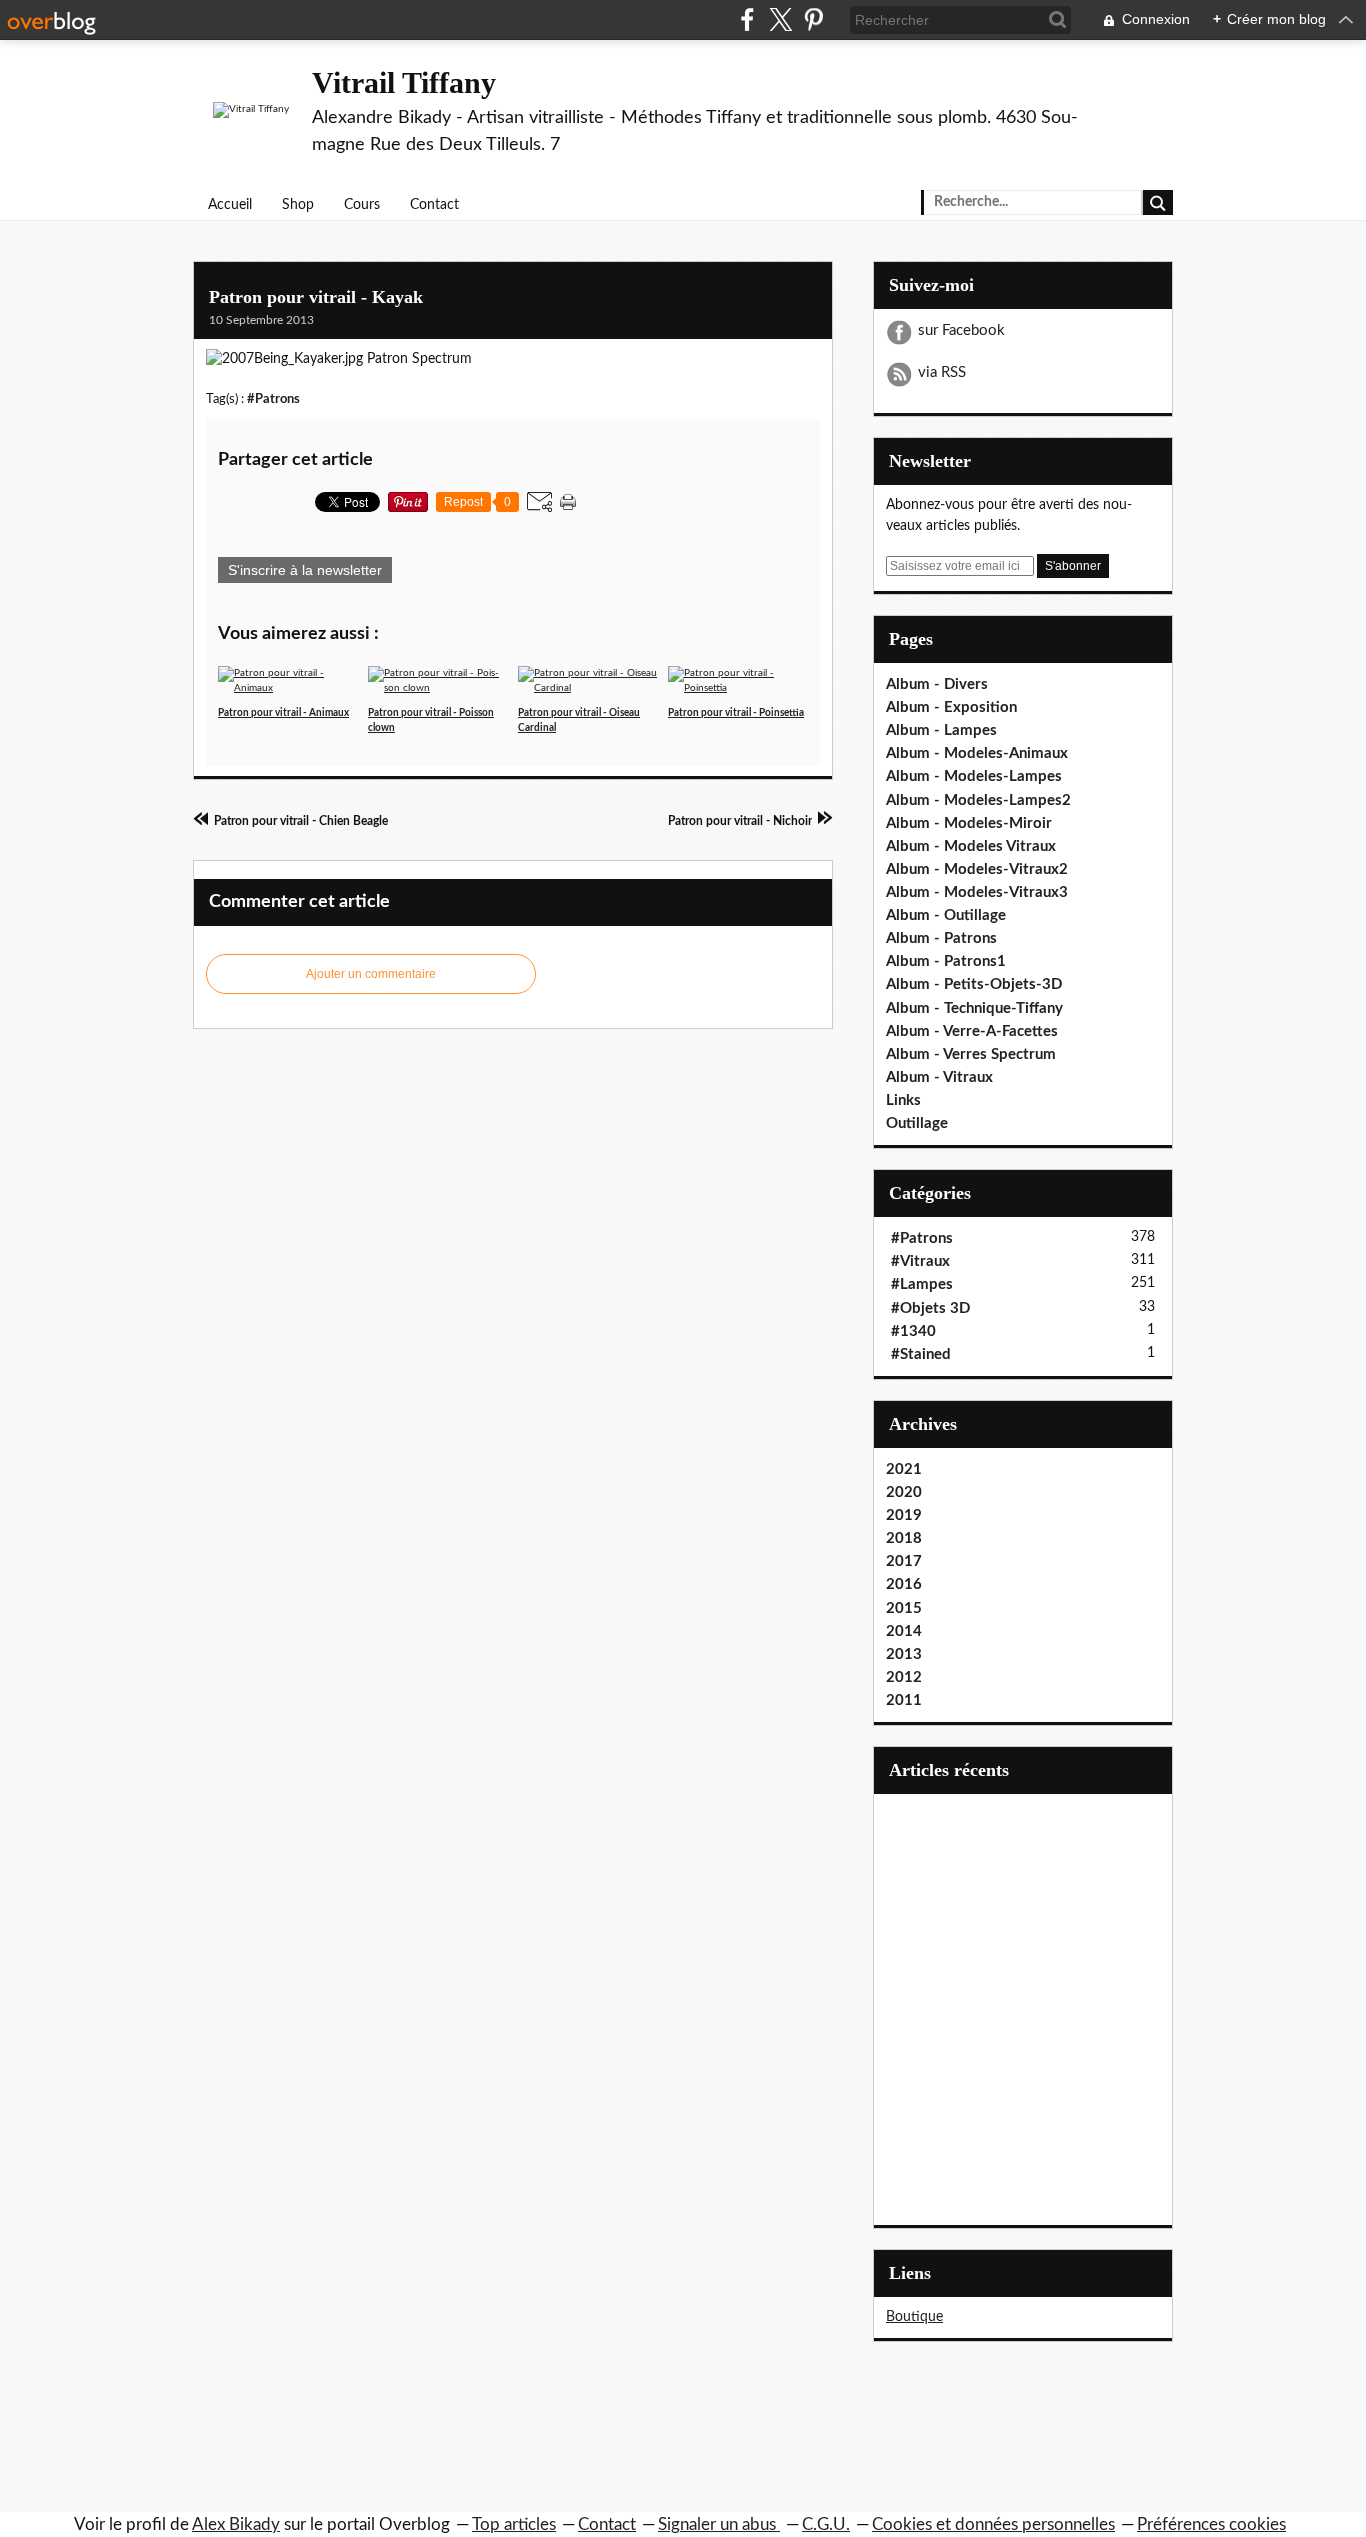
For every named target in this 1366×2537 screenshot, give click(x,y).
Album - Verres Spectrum (971, 1054)
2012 (904, 1677)
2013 (904, 1654)
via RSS (942, 372)
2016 (904, 1584)
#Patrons (273, 399)
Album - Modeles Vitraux (971, 846)
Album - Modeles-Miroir (969, 823)
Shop (298, 205)
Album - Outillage (946, 915)
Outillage (917, 1123)
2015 (904, 1608)
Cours (362, 205)
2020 (904, 1492)
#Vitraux (920, 1261)
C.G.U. (826, 2524)
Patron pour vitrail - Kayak (316, 297)
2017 (904, 1561)
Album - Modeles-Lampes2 (978, 800)
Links (903, 1100)
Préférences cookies (1211, 2524)
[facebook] (747, 19)
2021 (904, 1469)
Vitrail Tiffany (404, 82)
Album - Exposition (951, 707)
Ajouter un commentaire (371, 974)
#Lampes (922, 1284)
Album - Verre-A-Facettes (972, 1031)
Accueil (230, 205)
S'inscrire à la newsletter (305, 570)
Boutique (914, 2317)
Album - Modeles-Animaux (977, 753)
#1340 (913, 1331)
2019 (904, 1515)
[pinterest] (813, 19)
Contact (434, 205)
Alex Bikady (236, 2524)
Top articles (514, 2524)
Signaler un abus (719, 2524)
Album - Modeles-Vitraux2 (977, 869)
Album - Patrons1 (946, 961)
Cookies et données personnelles (993, 2524)
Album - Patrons (941, 938)
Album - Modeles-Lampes (974, 776)
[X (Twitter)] (780, 19)
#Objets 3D (930, 1308)
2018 (904, 1538)
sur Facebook (961, 330)
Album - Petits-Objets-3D (974, 984)
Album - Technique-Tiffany (974, 1008)
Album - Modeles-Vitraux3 (977, 892)
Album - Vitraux (939, 1077)
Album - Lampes (941, 730)
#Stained (921, 1354)
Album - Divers (937, 684)
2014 (904, 1631)
